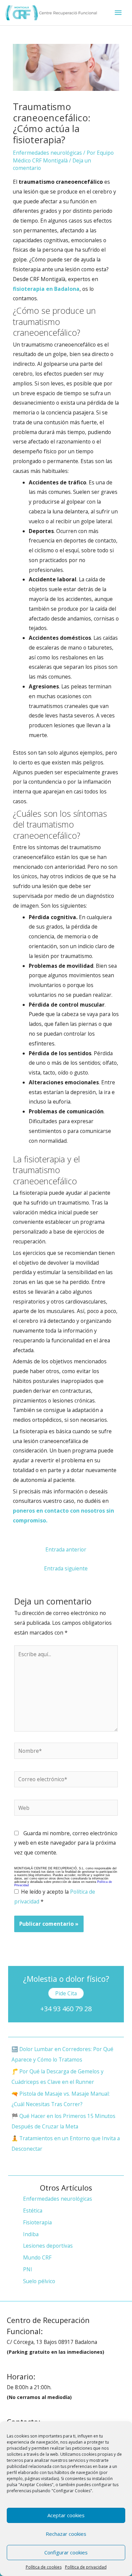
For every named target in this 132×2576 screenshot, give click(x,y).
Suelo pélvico (39, 2281)
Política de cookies (44, 2567)
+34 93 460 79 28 (66, 2009)
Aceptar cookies (66, 2515)
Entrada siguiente (66, 1568)
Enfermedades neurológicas (47, 153)
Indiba (31, 2234)
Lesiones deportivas (48, 2246)
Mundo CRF (37, 2257)
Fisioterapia (37, 2222)
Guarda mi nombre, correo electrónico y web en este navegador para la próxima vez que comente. (66, 1843)
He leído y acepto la (55, 1897)
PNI (28, 2269)
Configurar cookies (66, 2552)
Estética (33, 2211)
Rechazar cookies (66, 2534)
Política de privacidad (86, 2567)
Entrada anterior (66, 1549)
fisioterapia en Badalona (46, 289)
